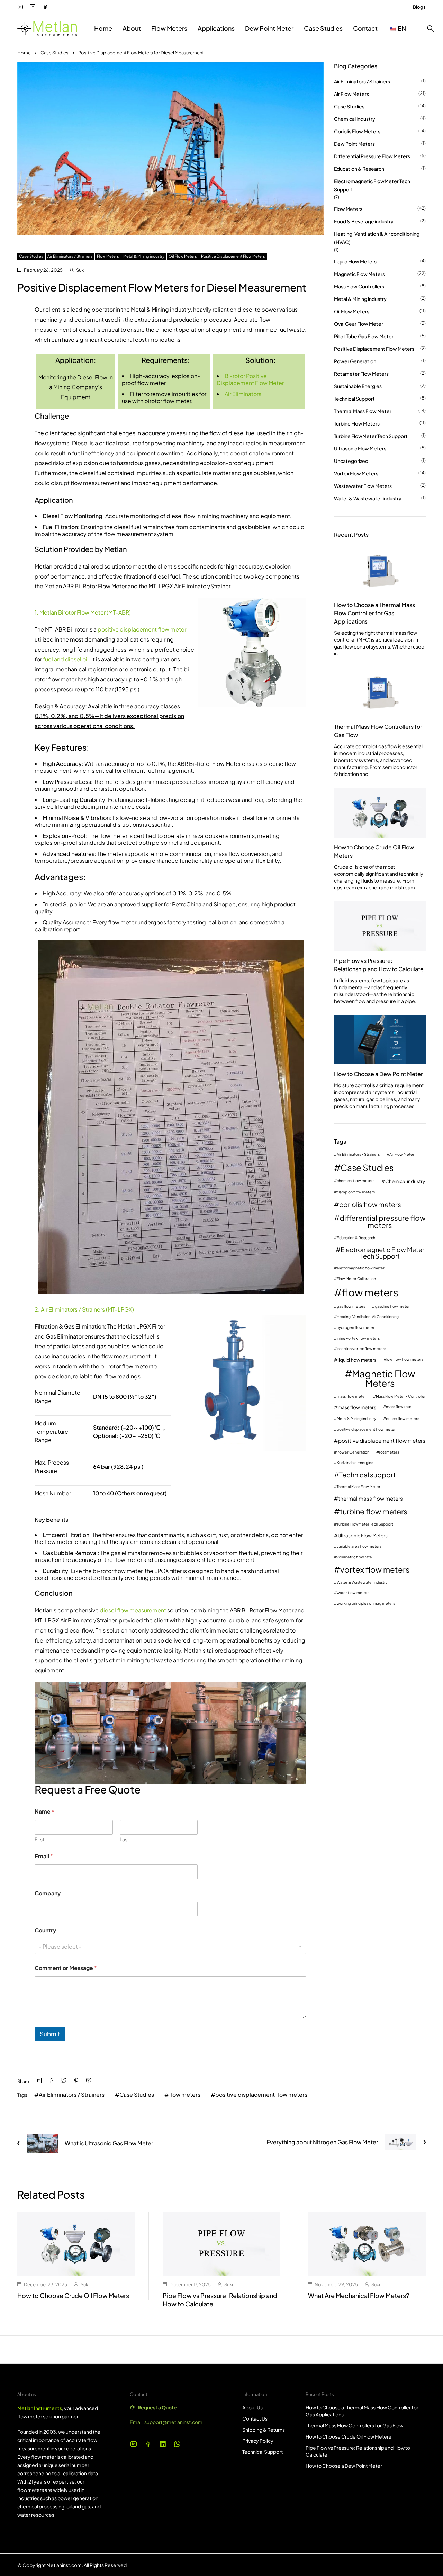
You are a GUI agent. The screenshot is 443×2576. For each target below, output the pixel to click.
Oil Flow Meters (183, 256)
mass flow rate (399, 1407)
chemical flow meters (356, 1181)
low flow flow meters (405, 1359)
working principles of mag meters (366, 1604)
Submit (50, 2034)
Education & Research (359, 169)
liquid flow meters (357, 1360)
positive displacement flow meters (261, 2095)
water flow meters (353, 1593)
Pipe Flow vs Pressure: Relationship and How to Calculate (379, 965)
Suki (80, 270)
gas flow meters (351, 1307)
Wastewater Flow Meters (363, 486)
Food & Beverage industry (364, 221)
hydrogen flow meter (356, 1328)
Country (45, 1930)
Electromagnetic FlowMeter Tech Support (372, 185)
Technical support (367, 1475)
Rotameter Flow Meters (361, 374)
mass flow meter (351, 1397)
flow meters (185, 2095)
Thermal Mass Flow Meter (363, 411)
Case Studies (55, 53)
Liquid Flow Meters (355, 261)
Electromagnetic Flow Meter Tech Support (382, 1253)
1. (37, 612)
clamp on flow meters (356, 1192)
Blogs (419, 7)
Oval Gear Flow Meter (359, 324)
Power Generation (355, 361)
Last (124, 1839)
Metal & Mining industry (144, 256)
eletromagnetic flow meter (361, 1268)
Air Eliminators (243, 394)
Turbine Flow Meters (357, 423)
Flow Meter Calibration (356, 1279)
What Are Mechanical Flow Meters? (359, 2295)
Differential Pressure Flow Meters (372, 156)
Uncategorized (351, 461)
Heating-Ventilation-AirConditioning (368, 1317)
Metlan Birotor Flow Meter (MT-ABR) (85, 612)
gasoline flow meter (392, 1307)
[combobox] (170, 1946)
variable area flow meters (359, 1546)
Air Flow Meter (402, 1155)
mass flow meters (357, 1407)
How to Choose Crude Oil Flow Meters (374, 851)
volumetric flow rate (354, 1557)
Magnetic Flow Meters (359, 274)
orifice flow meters (403, 1419)
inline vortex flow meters (358, 1338)
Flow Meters (108, 256)
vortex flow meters (375, 1569)
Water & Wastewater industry (368, 498)
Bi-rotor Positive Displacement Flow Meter (251, 379)
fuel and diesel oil (66, 659)
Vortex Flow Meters (356, 473)
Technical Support (354, 399)
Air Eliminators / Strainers (70, 256)
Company (48, 1893)
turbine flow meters (374, 1512)
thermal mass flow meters (370, 1498)
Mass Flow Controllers (359, 286)
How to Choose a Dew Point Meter (378, 1074)
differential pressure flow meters (383, 1222)
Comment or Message (66, 1968)
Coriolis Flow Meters (357, 131)
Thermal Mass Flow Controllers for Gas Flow (378, 731)
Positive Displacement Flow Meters (233, 256)
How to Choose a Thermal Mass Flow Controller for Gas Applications (374, 613)
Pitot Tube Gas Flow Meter (364, 336)
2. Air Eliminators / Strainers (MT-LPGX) (84, 1309)
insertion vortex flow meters (361, 1349)
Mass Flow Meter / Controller (401, 1397)
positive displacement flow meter (142, 629)
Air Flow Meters (351, 94)
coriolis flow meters (370, 1204)
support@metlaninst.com (173, 2422)
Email (44, 1856)
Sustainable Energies (358, 386)
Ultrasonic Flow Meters (360, 448)
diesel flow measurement (133, 1610)
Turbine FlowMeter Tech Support (371, 436)
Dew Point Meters (354, 144)
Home (24, 53)
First (39, 1839)
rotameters (389, 1452)
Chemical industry (355, 119)
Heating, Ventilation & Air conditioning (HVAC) (377, 238)
